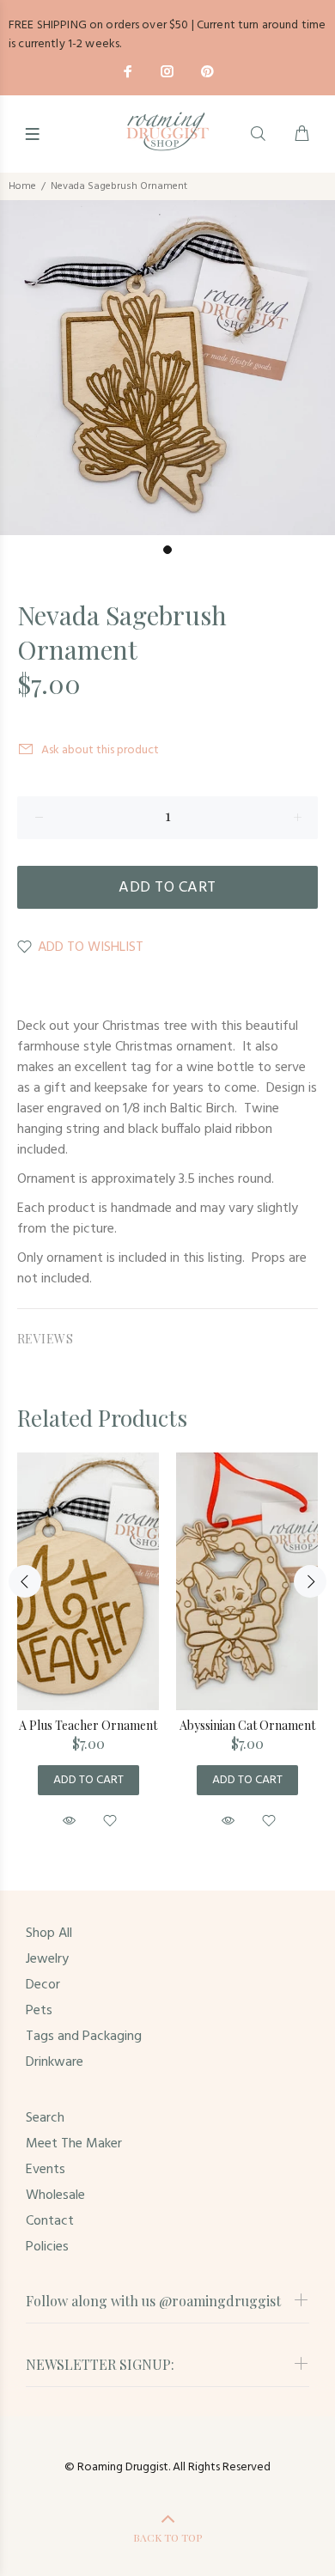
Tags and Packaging (84, 2037)
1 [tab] (167, 550)
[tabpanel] (167, 368)
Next (310, 1581)
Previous (25, 1581)
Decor (43, 1985)
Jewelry (47, 1959)
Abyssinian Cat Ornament (247, 1725)
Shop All (49, 1934)
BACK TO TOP (167, 2537)
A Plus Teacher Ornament (88, 1725)
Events (46, 2170)
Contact (50, 2221)
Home (22, 186)
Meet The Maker (74, 2144)
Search (45, 2118)
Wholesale (55, 2195)
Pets (39, 2011)
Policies (47, 2247)
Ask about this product (100, 750)
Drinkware (55, 2062)
